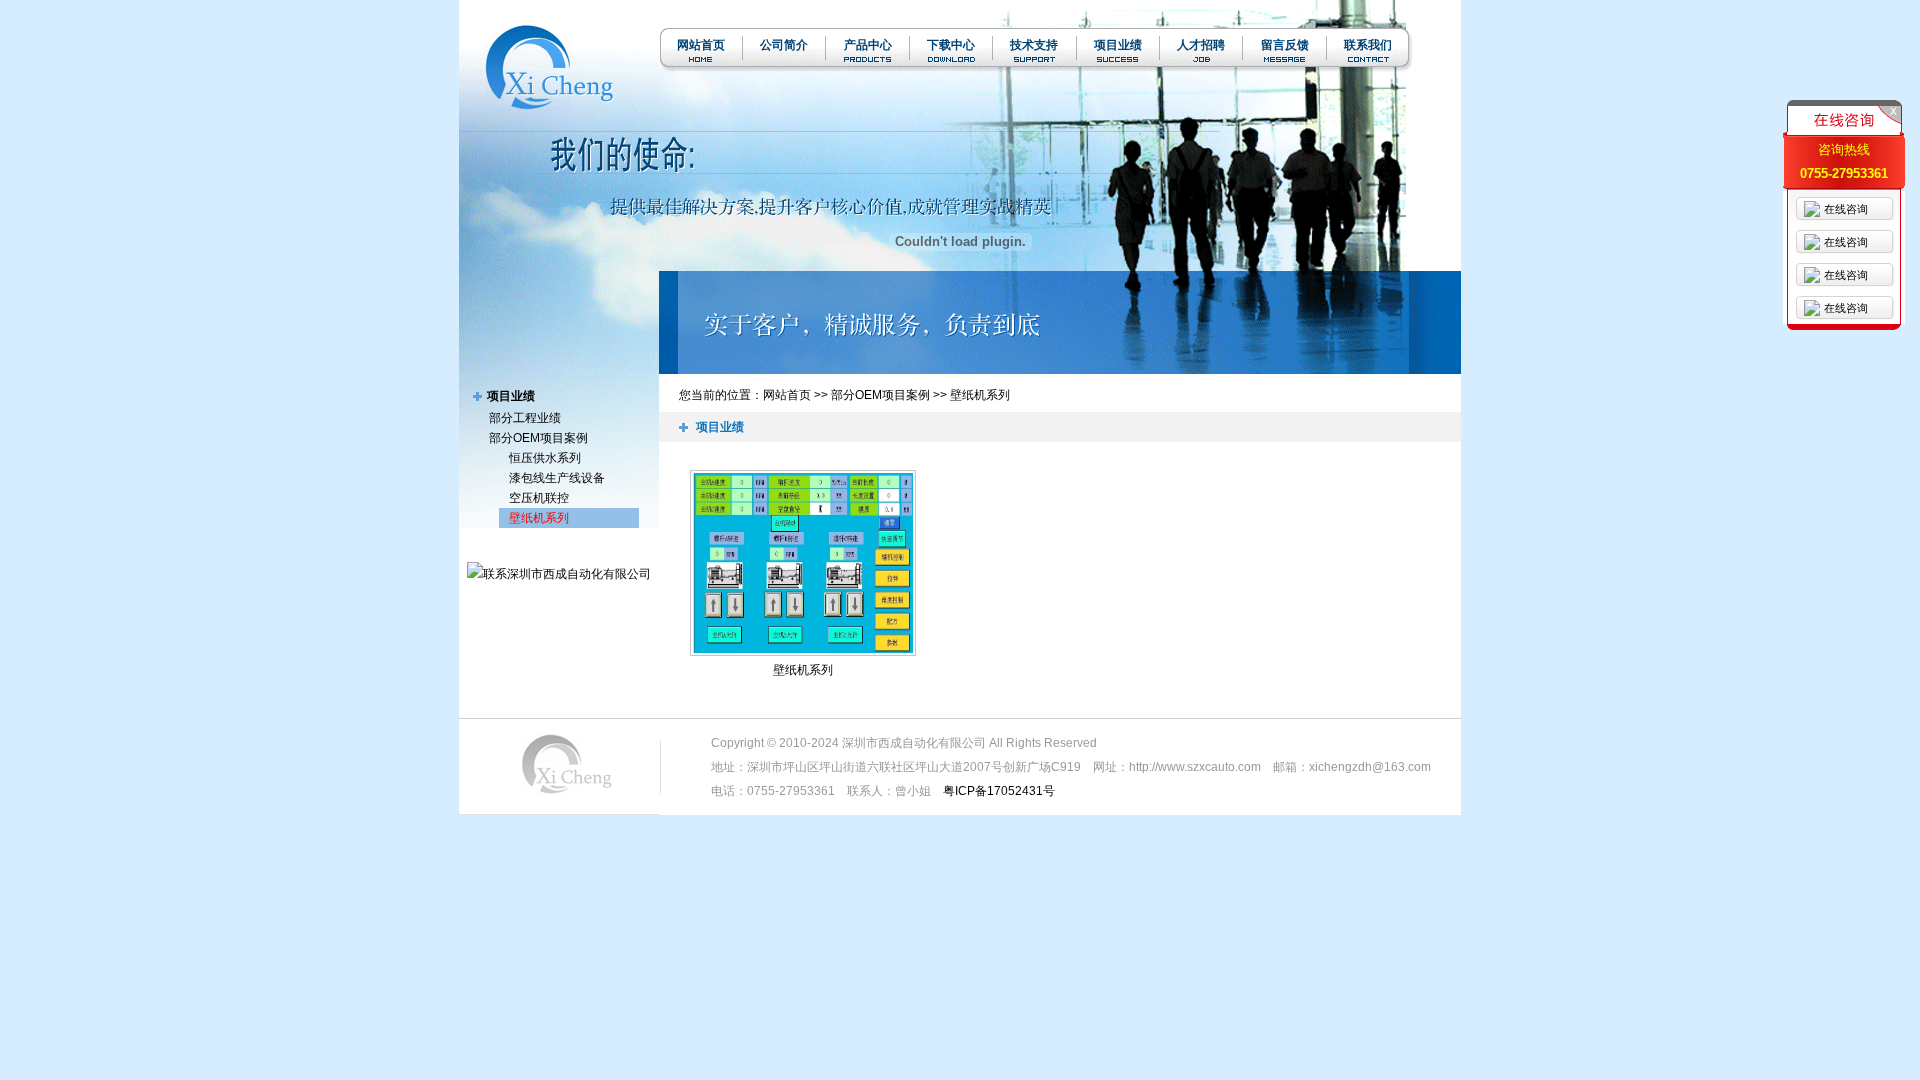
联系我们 (1368, 45)
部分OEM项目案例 (538, 438)
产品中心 (868, 45)
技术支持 (1034, 45)
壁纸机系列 (539, 518)
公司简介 (784, 45)
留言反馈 (1285, 45)
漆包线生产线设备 (557, 478)
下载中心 (951, 45)
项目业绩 (1118, 45)
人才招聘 (1201, 45)
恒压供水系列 (545, 458)
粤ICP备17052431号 (999, 791)
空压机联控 (539, 498)
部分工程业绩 (525, 418)
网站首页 (701, 45)
